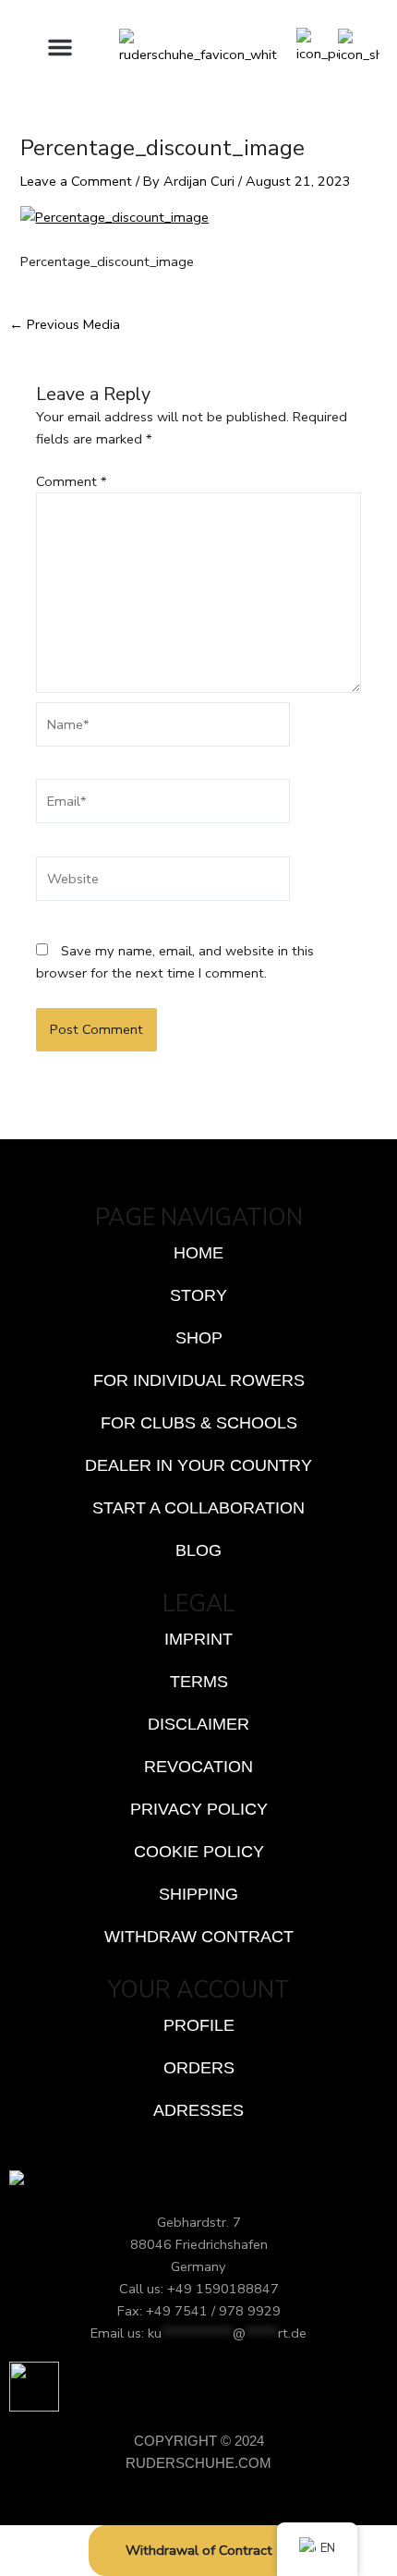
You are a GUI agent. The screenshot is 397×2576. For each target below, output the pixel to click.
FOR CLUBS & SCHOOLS (199, 1423)
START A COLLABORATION (198, 1508)
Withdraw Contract (199, 1937)
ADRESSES (198, 2110)
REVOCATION (198, 1767)
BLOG (198, 1550)
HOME (198, 1253)
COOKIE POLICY (199, 1852)
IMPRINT (198, 1639)
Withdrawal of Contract (199, 2550)
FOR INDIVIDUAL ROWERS (199, 1380)
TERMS (199, 1682)
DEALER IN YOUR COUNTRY (198, 1465)
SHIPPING (198, 1894)
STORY (198, 1295)
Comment (72, 481)
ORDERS (199, 2068)
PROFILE (199, 2025)
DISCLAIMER (198, 1724)
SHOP (199, 1338)
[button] (60, 47)
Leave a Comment (76, 181)
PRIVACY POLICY (199, 1809)
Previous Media (65, 325)
